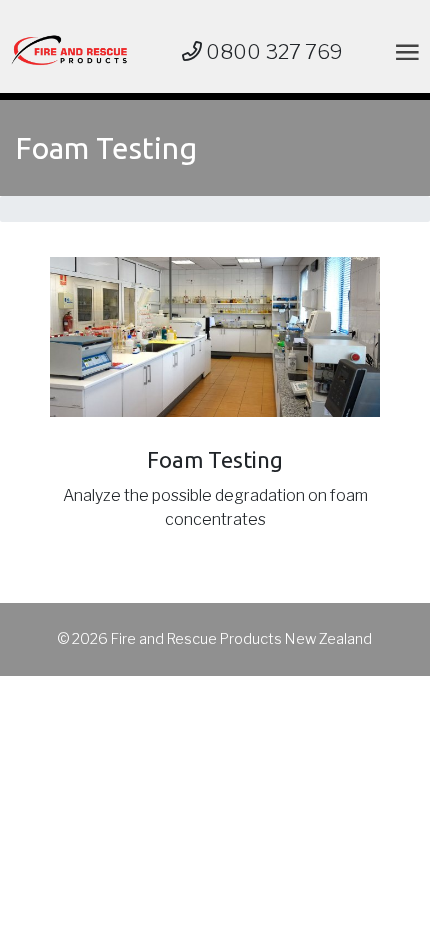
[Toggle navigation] (403, 51)
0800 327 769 (272, 52)
